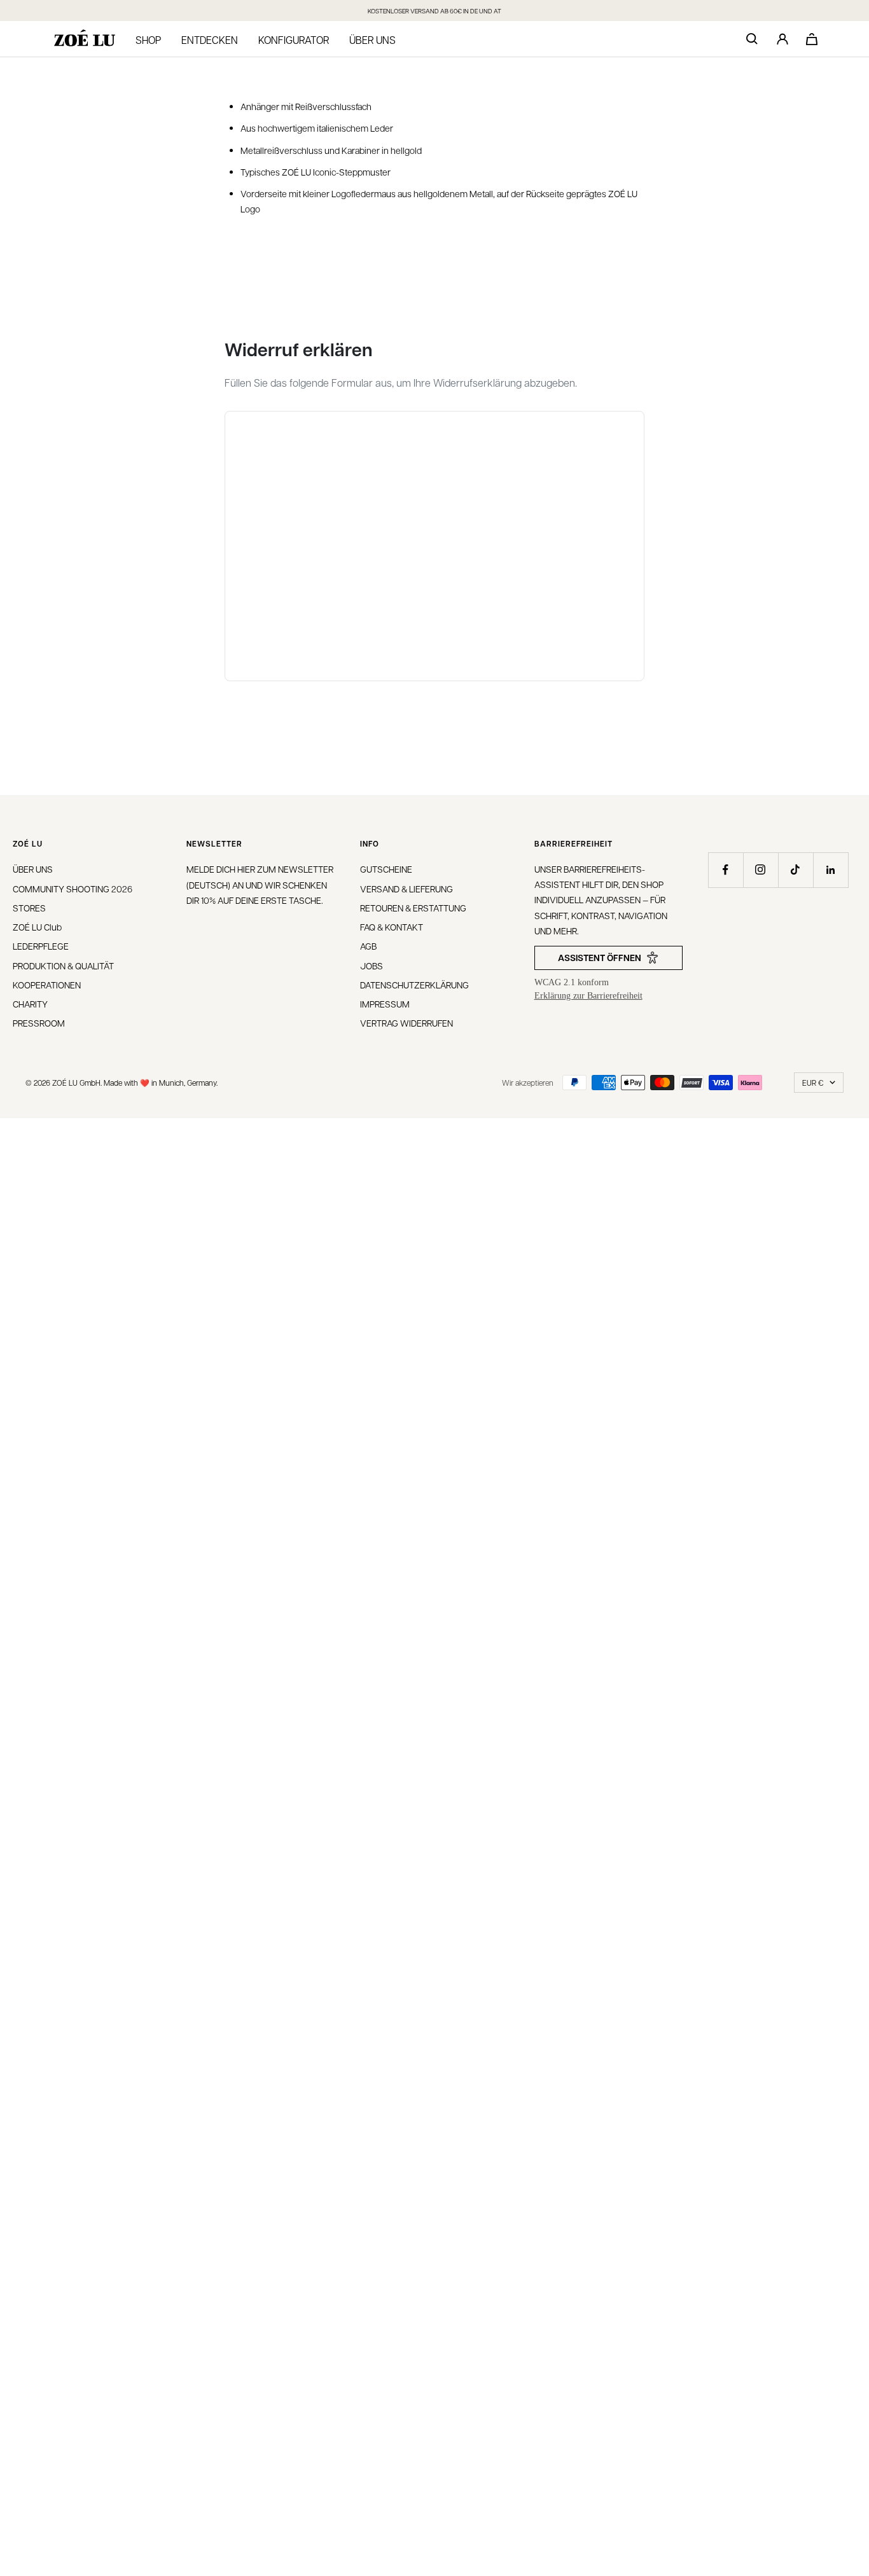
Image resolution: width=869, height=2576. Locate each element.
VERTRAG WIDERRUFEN (407, 1023)
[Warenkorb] (812, 39)
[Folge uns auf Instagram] (761, 870)
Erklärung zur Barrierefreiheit (588, 996)
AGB (368, 946)
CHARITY (30, 1004)
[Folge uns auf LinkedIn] (831, 870)
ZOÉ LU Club (37, 927)
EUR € (813, 1083)
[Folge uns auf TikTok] (796, 870)
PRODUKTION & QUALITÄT (63, 966)
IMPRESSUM (385, 1004)
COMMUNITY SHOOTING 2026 (73, 889)
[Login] (782, 39)
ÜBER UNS (33, 869)
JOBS (372, 966)
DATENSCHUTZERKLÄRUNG (414, 985)
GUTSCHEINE (386, 869)
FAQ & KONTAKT (392, 927)
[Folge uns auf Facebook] (726, 870)
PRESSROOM (39, 1023)
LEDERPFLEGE (41, 946)
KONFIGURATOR (294, 40)
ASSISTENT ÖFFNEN (600, 958)
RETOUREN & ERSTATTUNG (413, 908)
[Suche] (752, 39)
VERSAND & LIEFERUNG (407, 889)
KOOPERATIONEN (47, 985)
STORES (29, 908)
